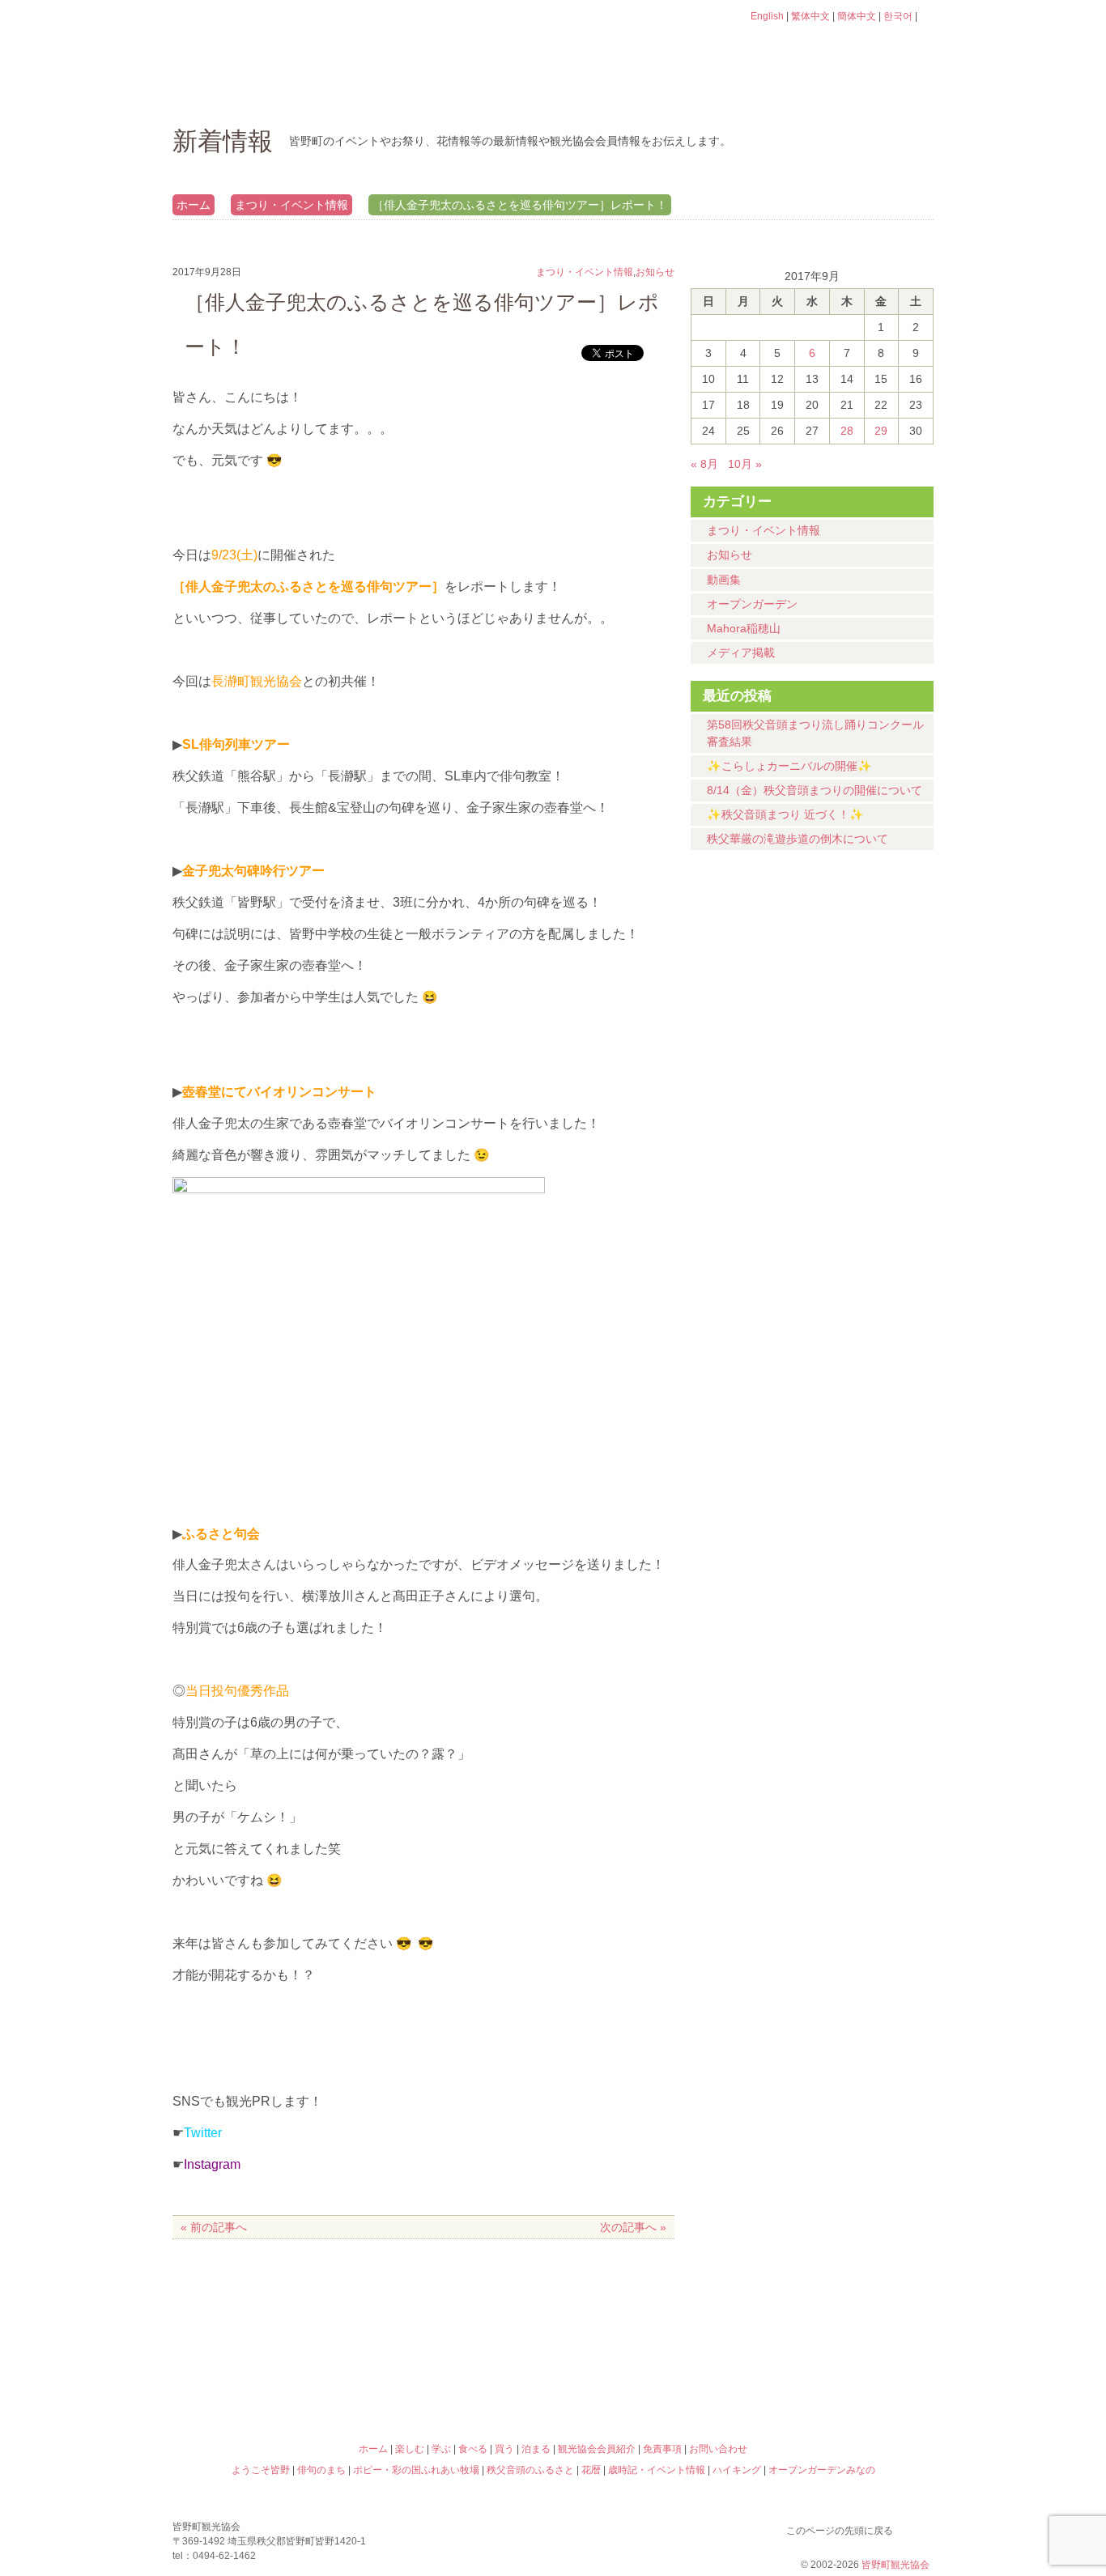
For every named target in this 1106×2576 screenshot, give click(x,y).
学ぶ (477, 93)
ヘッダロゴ (282, 39)
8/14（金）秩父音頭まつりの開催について (815, 790)
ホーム (227, 93)
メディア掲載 (741, 653)
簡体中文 (857, 16)
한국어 (898, 16)
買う (738, 93)
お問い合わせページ (840, 47)
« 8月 (704, 464)
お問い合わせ (718, 2449)
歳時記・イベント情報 (840, 2309)
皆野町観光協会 (895, 2565)
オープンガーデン (752, 604)
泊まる (868, 93)
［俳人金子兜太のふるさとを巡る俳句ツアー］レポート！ (520, 205)
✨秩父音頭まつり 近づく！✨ (785, 814)
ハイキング (649, 2378)
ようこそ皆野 (266, 2309)
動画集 (724, 580)
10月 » (745, 464)
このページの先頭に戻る (917, 2527)
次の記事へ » (633, 2227)
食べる (608, 93)
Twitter (203, 2133)
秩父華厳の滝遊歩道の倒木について (798, 839)
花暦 (649, 2309)
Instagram (212, 2164)
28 (847, 431)
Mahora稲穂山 (744, 628)
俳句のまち (457, 2309)
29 (881, 431)
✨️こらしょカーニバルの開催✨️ (789, 766)
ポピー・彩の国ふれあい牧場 (266, 2378)
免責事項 (662, 2449)
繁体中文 (810, 16)
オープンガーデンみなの (840, 2378)
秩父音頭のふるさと (457, 2378)
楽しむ (347, 93)
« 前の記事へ (214, 2227)
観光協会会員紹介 (597, 2449)
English (767, 16)
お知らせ (730, 555)
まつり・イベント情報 (291, 205)
